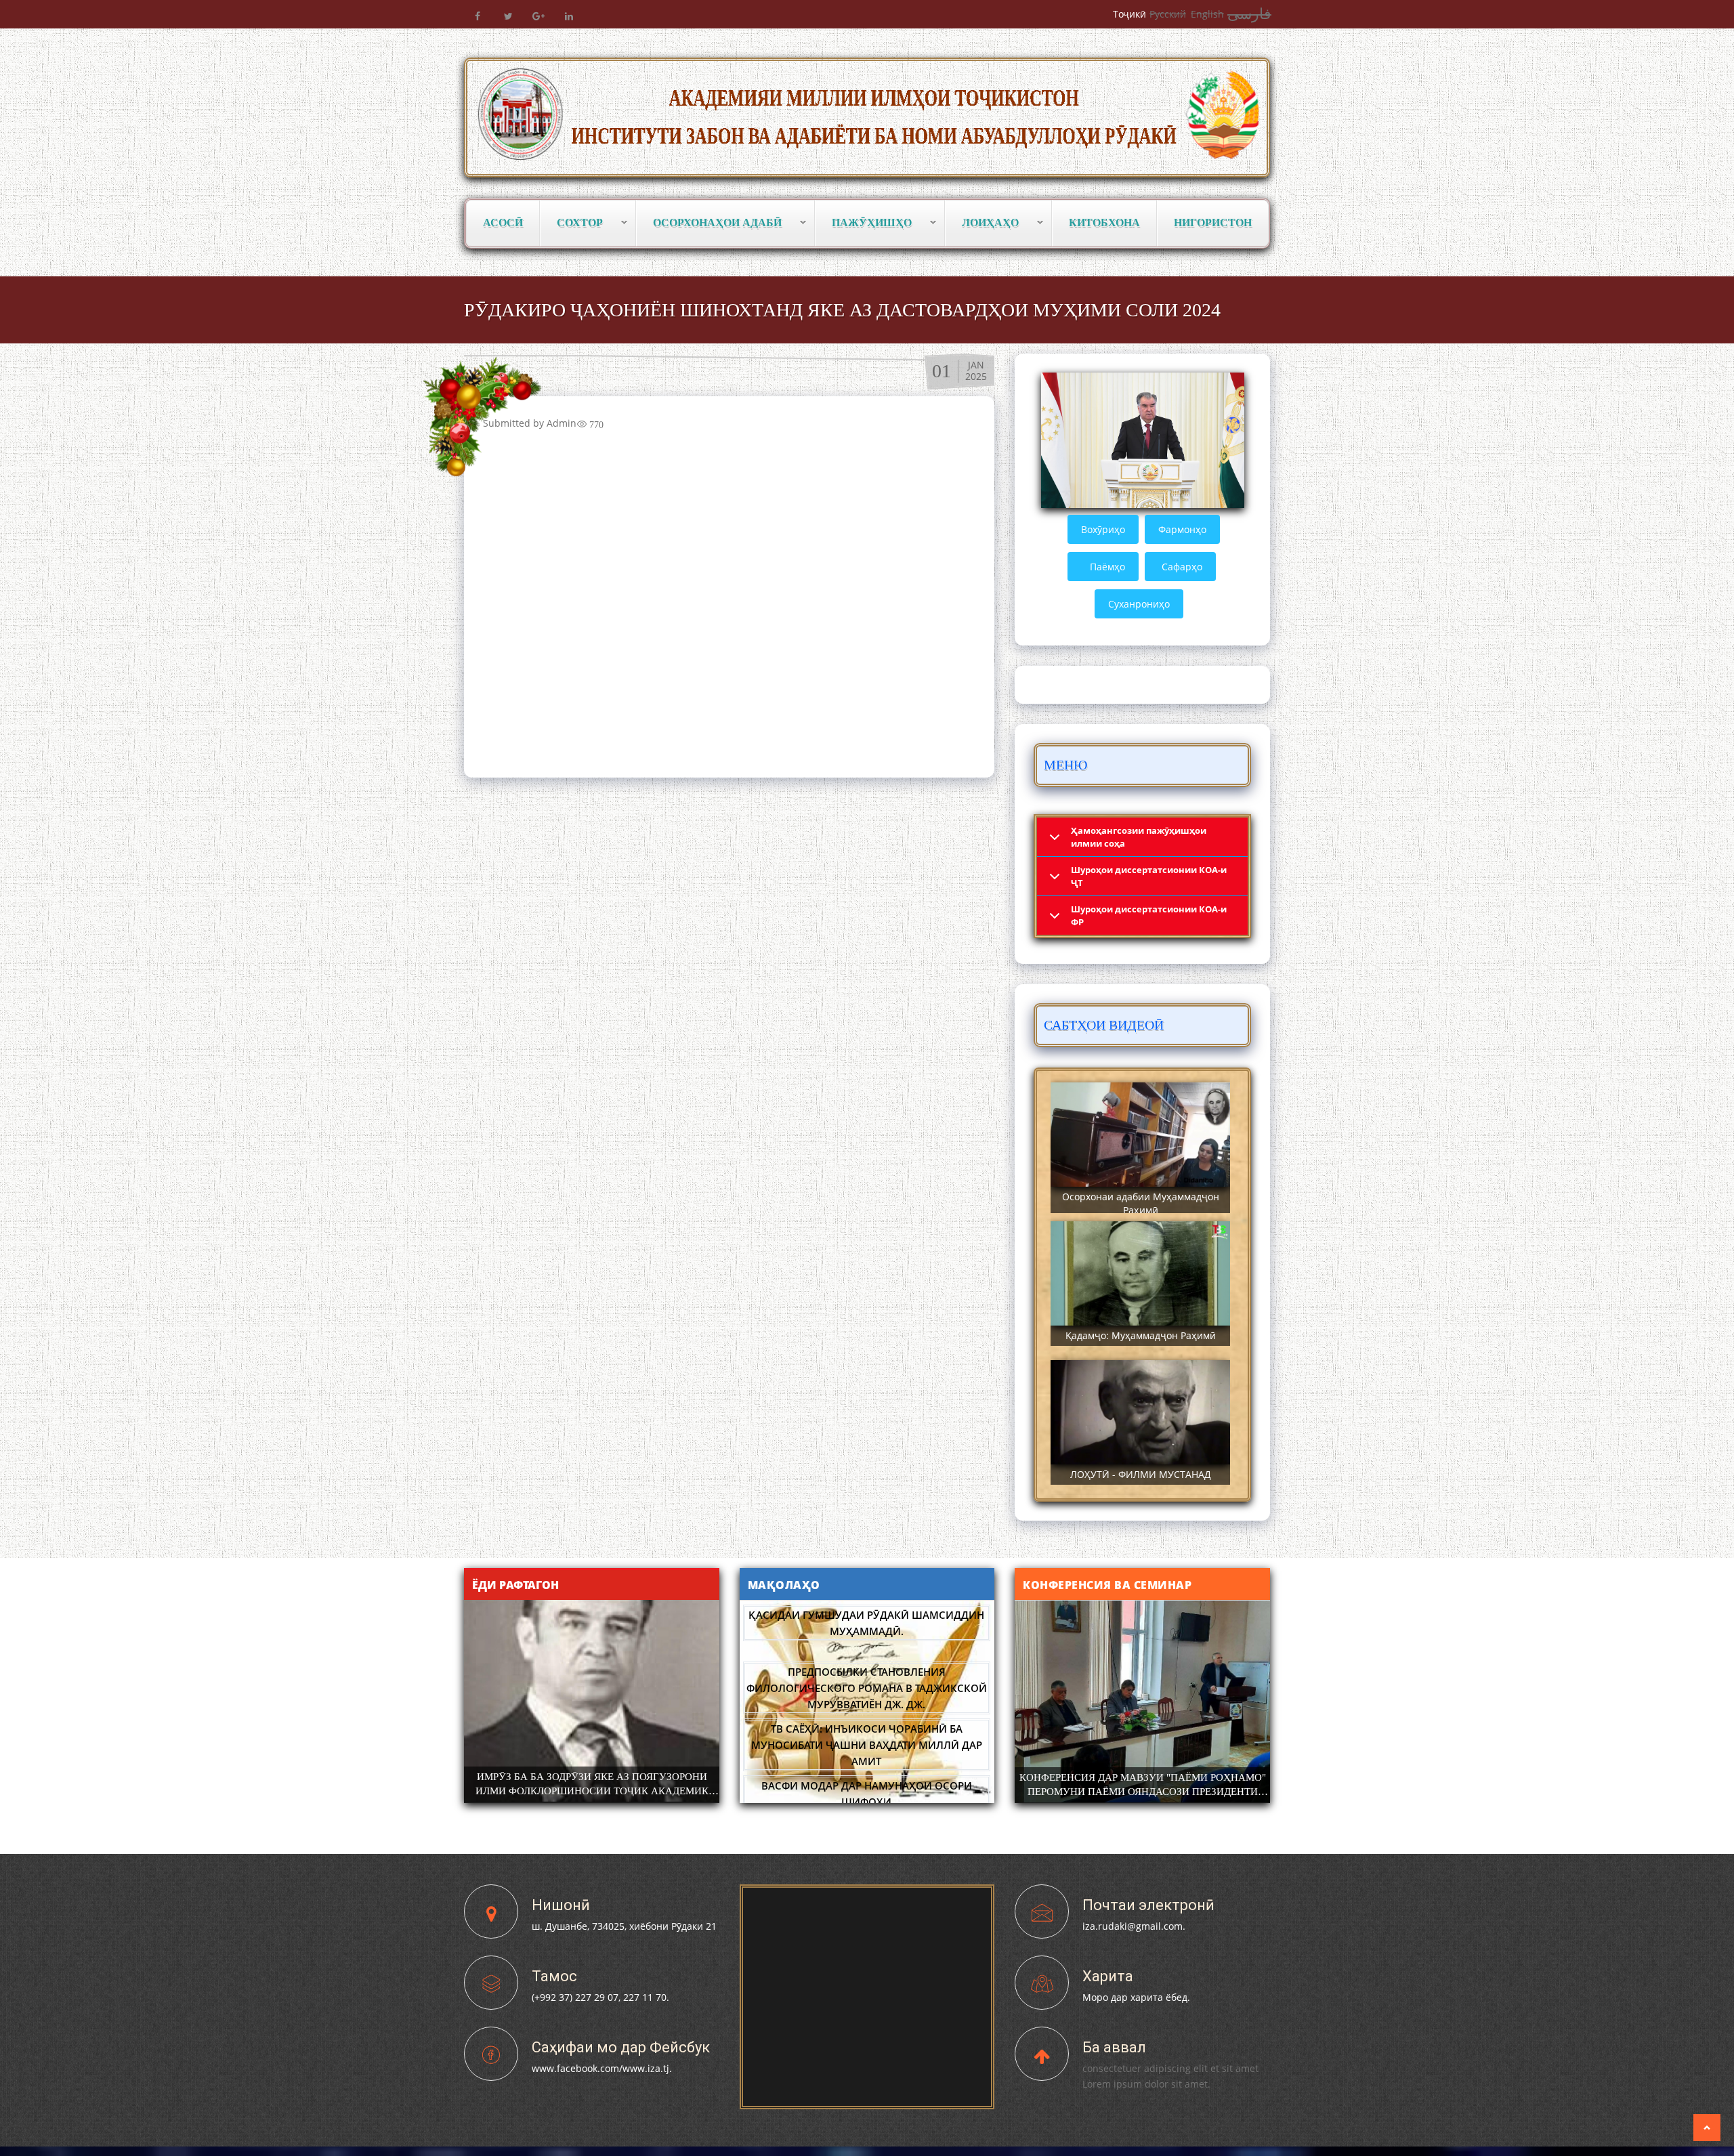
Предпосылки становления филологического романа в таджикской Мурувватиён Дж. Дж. (867, 1688)
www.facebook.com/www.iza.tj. (602, 2068)
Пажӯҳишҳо (864, 223)
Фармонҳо (1182, 529)
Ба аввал (1114, 2047)
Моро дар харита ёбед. (1136, 1997)
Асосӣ (503, 223)
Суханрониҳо (1139, 604)
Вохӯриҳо (1103, 529)
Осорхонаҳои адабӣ (709, 223)
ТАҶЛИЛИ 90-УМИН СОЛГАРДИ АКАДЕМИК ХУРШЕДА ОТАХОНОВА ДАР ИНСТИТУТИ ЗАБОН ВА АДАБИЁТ (1142, 1792)
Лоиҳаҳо (982, 223)
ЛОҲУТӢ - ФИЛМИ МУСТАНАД (1141, 1474)
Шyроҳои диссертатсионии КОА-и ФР (1149, 915)
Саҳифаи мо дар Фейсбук (621, 2047)
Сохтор (572, 223)
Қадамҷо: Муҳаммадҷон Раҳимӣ (1141, 1335)
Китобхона (1104, 223)
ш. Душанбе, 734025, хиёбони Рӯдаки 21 (624, 1926)
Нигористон (1213, 223)
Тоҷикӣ (1129, 14)
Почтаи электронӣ (1148, 1905)
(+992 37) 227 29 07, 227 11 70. (600, 1997)
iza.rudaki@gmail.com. (1134, 1926)
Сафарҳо (1182, 567)
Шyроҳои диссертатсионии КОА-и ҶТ (1149, 876)
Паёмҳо (1107, 567)
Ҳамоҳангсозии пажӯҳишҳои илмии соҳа (1139, 837)
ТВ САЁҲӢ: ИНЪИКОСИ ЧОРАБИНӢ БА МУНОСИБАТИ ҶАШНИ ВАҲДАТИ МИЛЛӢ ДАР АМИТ (867, 1745)
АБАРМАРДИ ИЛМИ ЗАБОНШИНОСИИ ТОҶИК (592, 1777)
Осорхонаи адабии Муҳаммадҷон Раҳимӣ (1141, 1203)
